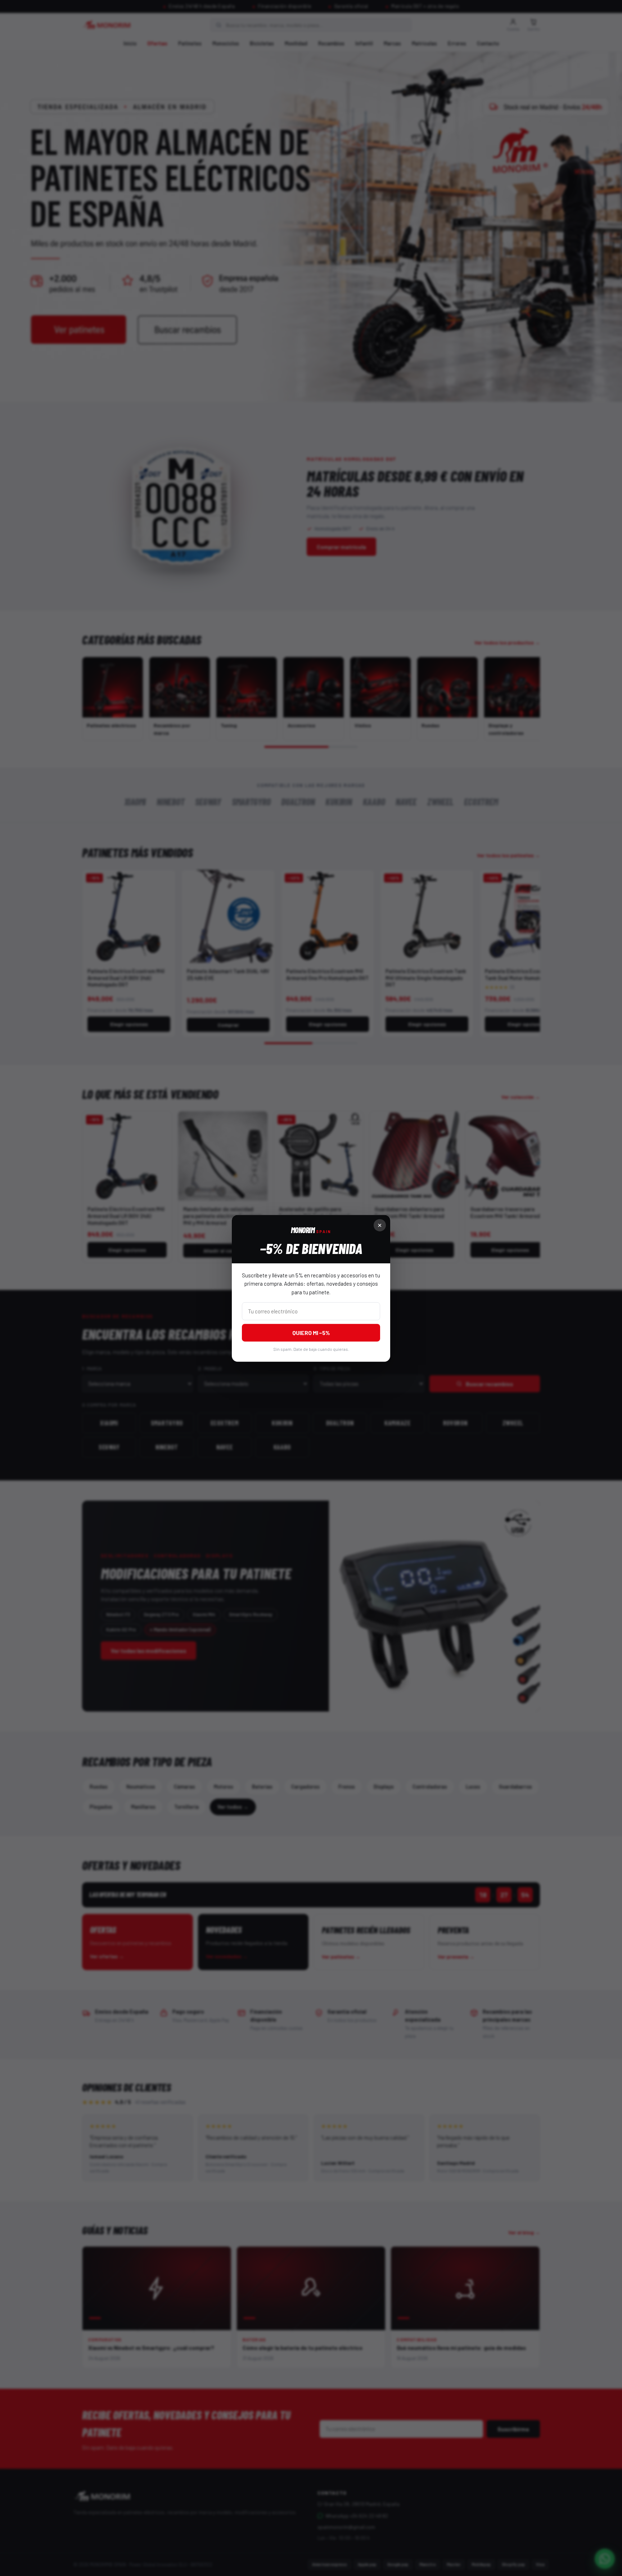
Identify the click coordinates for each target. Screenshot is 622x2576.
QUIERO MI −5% (311, 1332)
